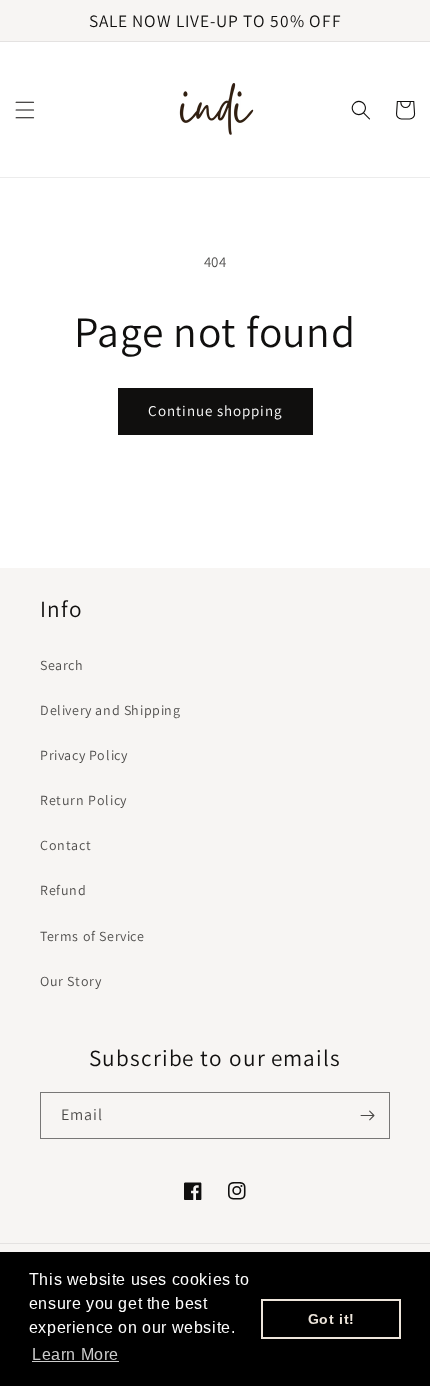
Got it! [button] (331, 1319)
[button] (25, 110)
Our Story (70, 981)
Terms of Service (92, 936)
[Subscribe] (367, 1115)
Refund (63, 890)
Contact (65, 845)
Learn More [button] (75, 1354)
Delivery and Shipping (110, 710)
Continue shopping (215, 410)
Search (62, 665)
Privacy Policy (83, 755)
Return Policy (83, 800)
